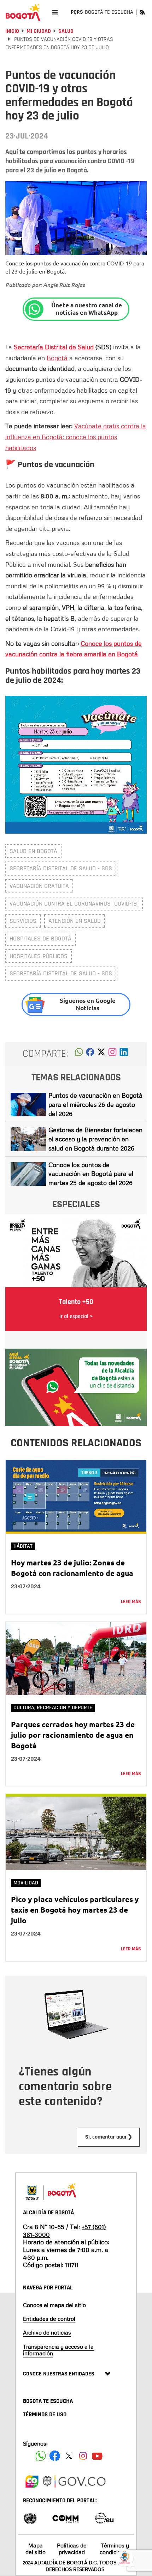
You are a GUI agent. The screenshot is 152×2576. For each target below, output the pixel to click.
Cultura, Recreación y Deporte (53, 1708)
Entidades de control (49, 2319)
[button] (79, 1054)
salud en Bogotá (33, 851)
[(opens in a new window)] (112, 1054)
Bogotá (57, 358)
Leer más (131, 1602)
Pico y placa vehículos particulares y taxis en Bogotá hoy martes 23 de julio (75, 1910)
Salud (66, 31)
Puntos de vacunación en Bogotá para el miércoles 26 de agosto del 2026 (95, 1104)
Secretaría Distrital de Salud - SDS (61, 868)
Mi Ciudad (39, 31)
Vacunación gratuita (39, 886)
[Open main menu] (55, 12)
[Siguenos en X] (69, 2456)
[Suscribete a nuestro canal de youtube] (97, 2456)
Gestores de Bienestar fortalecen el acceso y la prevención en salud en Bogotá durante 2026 (95, 1139)
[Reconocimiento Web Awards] (104, 2518)
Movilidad (26, 1883)
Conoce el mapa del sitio (54, 2305)
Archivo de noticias (47, 2332)
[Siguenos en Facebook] (41, 2456)
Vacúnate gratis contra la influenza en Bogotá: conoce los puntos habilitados (76, 437)
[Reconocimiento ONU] (30, 2518)
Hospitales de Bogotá (40, 939)
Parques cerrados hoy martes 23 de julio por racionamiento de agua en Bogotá (73, 1735)
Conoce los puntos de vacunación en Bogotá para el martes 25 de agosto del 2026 (91, 1174)
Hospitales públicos (39, 956)
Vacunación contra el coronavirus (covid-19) (74, 904)
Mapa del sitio (36, 2549)
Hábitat (23, 1546)
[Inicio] (23, 12)
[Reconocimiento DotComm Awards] (65, 2518)
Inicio (12, 31)
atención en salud (75, 921)
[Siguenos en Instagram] (83, 2456)
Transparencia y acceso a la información (58, 2350)
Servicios (23, 921)
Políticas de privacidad (72, 2549)
